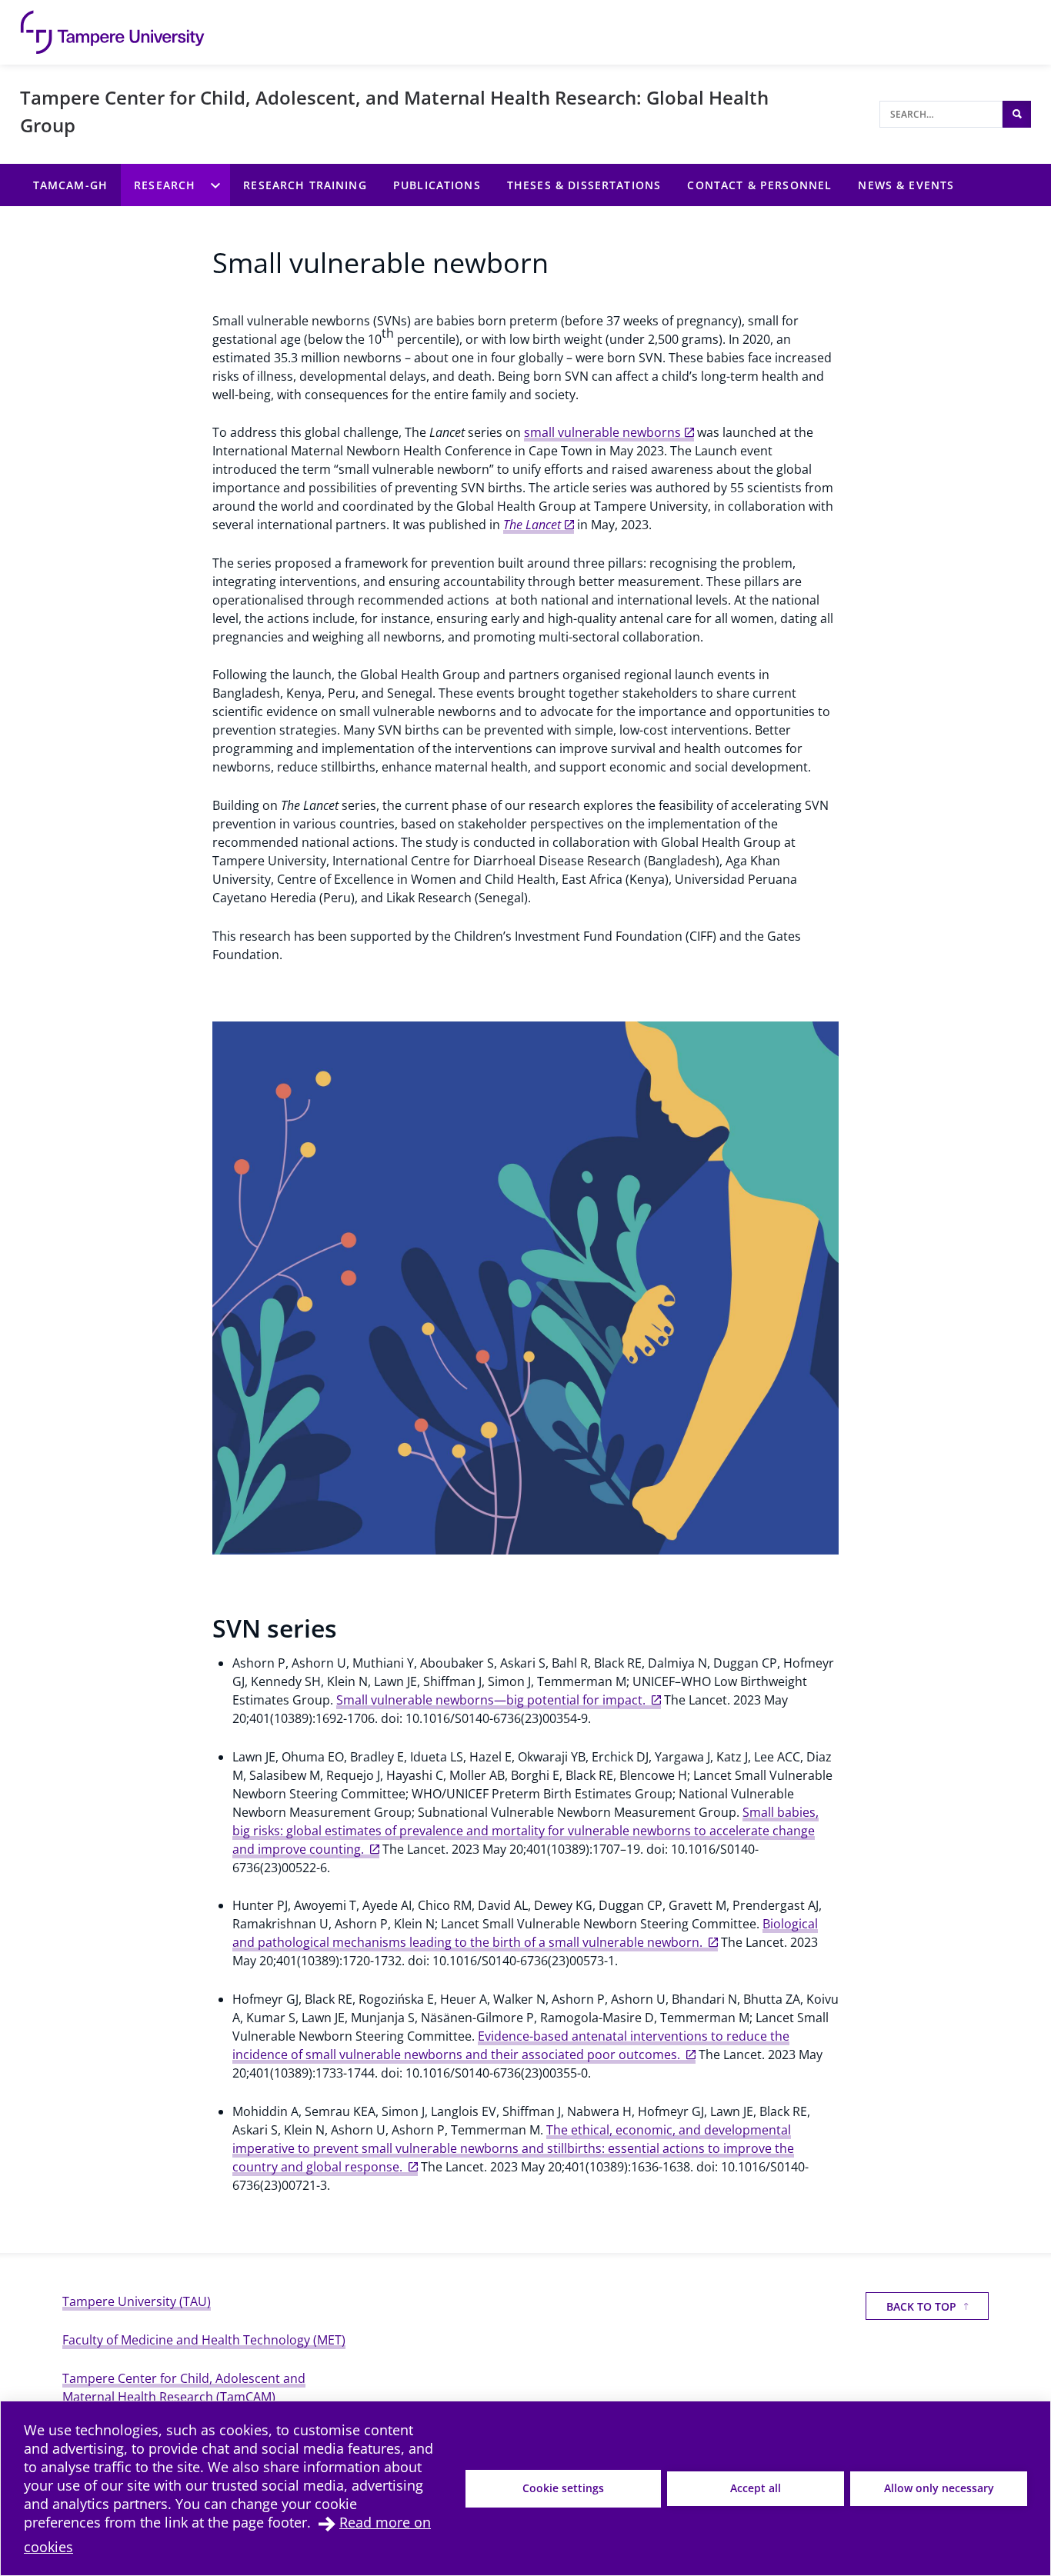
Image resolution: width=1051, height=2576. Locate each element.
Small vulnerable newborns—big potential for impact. (492, 1700)
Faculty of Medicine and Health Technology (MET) (204, 2340)
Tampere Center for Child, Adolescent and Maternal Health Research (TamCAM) (184, 2388)
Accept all (756, 2488)
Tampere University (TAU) (137, 2301)
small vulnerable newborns (602, 432)
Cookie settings (563, 2488)
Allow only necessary (939, 2488)
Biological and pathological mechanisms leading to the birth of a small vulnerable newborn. (525, 1933)
